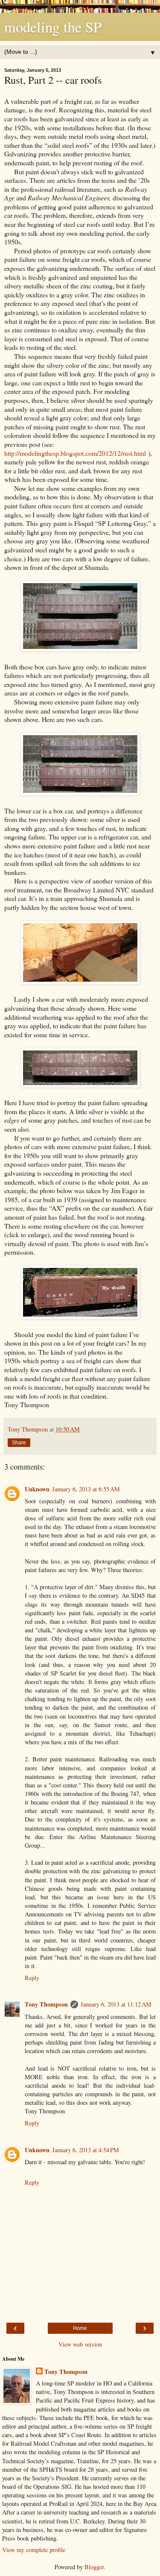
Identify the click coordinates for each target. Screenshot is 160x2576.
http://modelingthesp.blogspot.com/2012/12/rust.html (75, 453)
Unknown (37, 1489)
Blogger (94, 2567)
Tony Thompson (46, 2004)
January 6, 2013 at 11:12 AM (116, 2004)
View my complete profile (34, 2550)
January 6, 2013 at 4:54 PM (86, 2150)
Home (80, 2328)
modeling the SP (53, 27)
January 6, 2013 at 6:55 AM (86, 1489)
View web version (80, 2344)
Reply (32, 1978)
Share (19, 1443)
